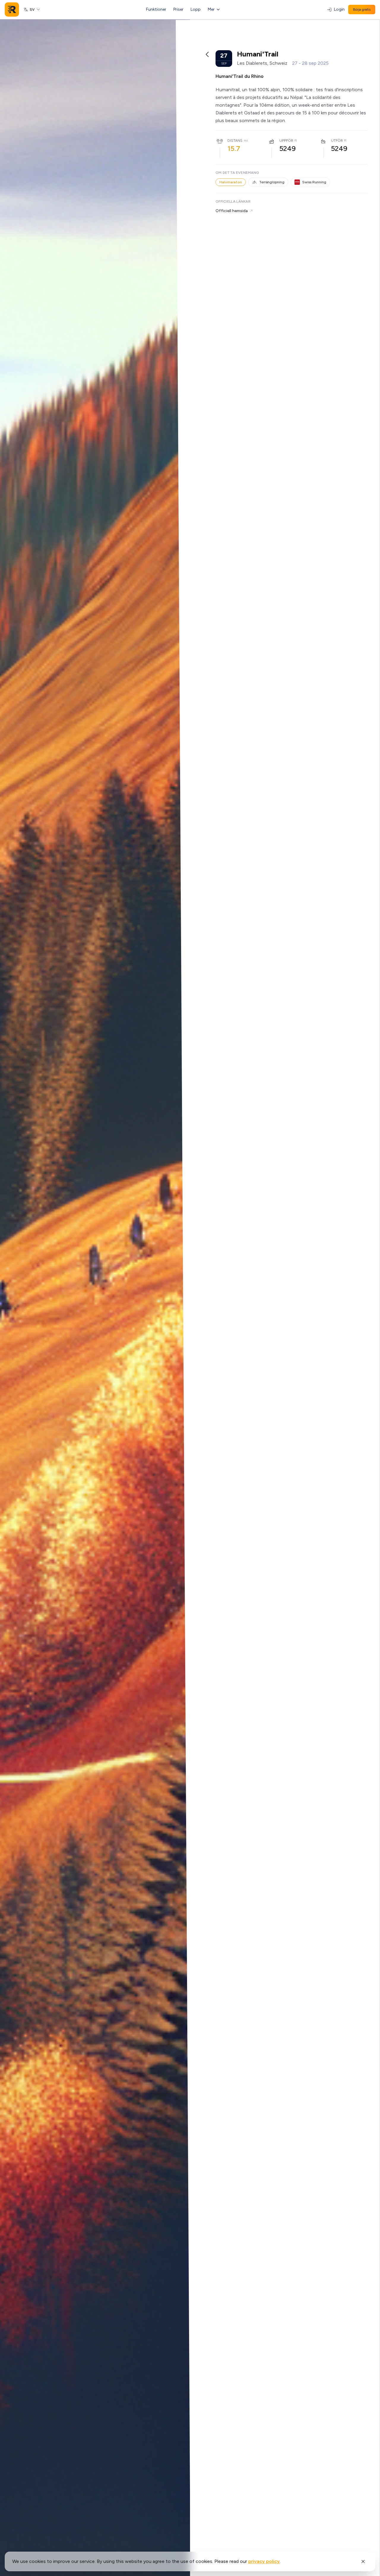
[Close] (363, 2561)
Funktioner (156, 9)
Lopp (196, 9)
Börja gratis (362, 10)
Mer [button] (211, 9)
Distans (235, 141)
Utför (337, 141)
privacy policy (264, 2561)
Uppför (286, 141)
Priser (178, 9)
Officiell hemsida (232, 211)
